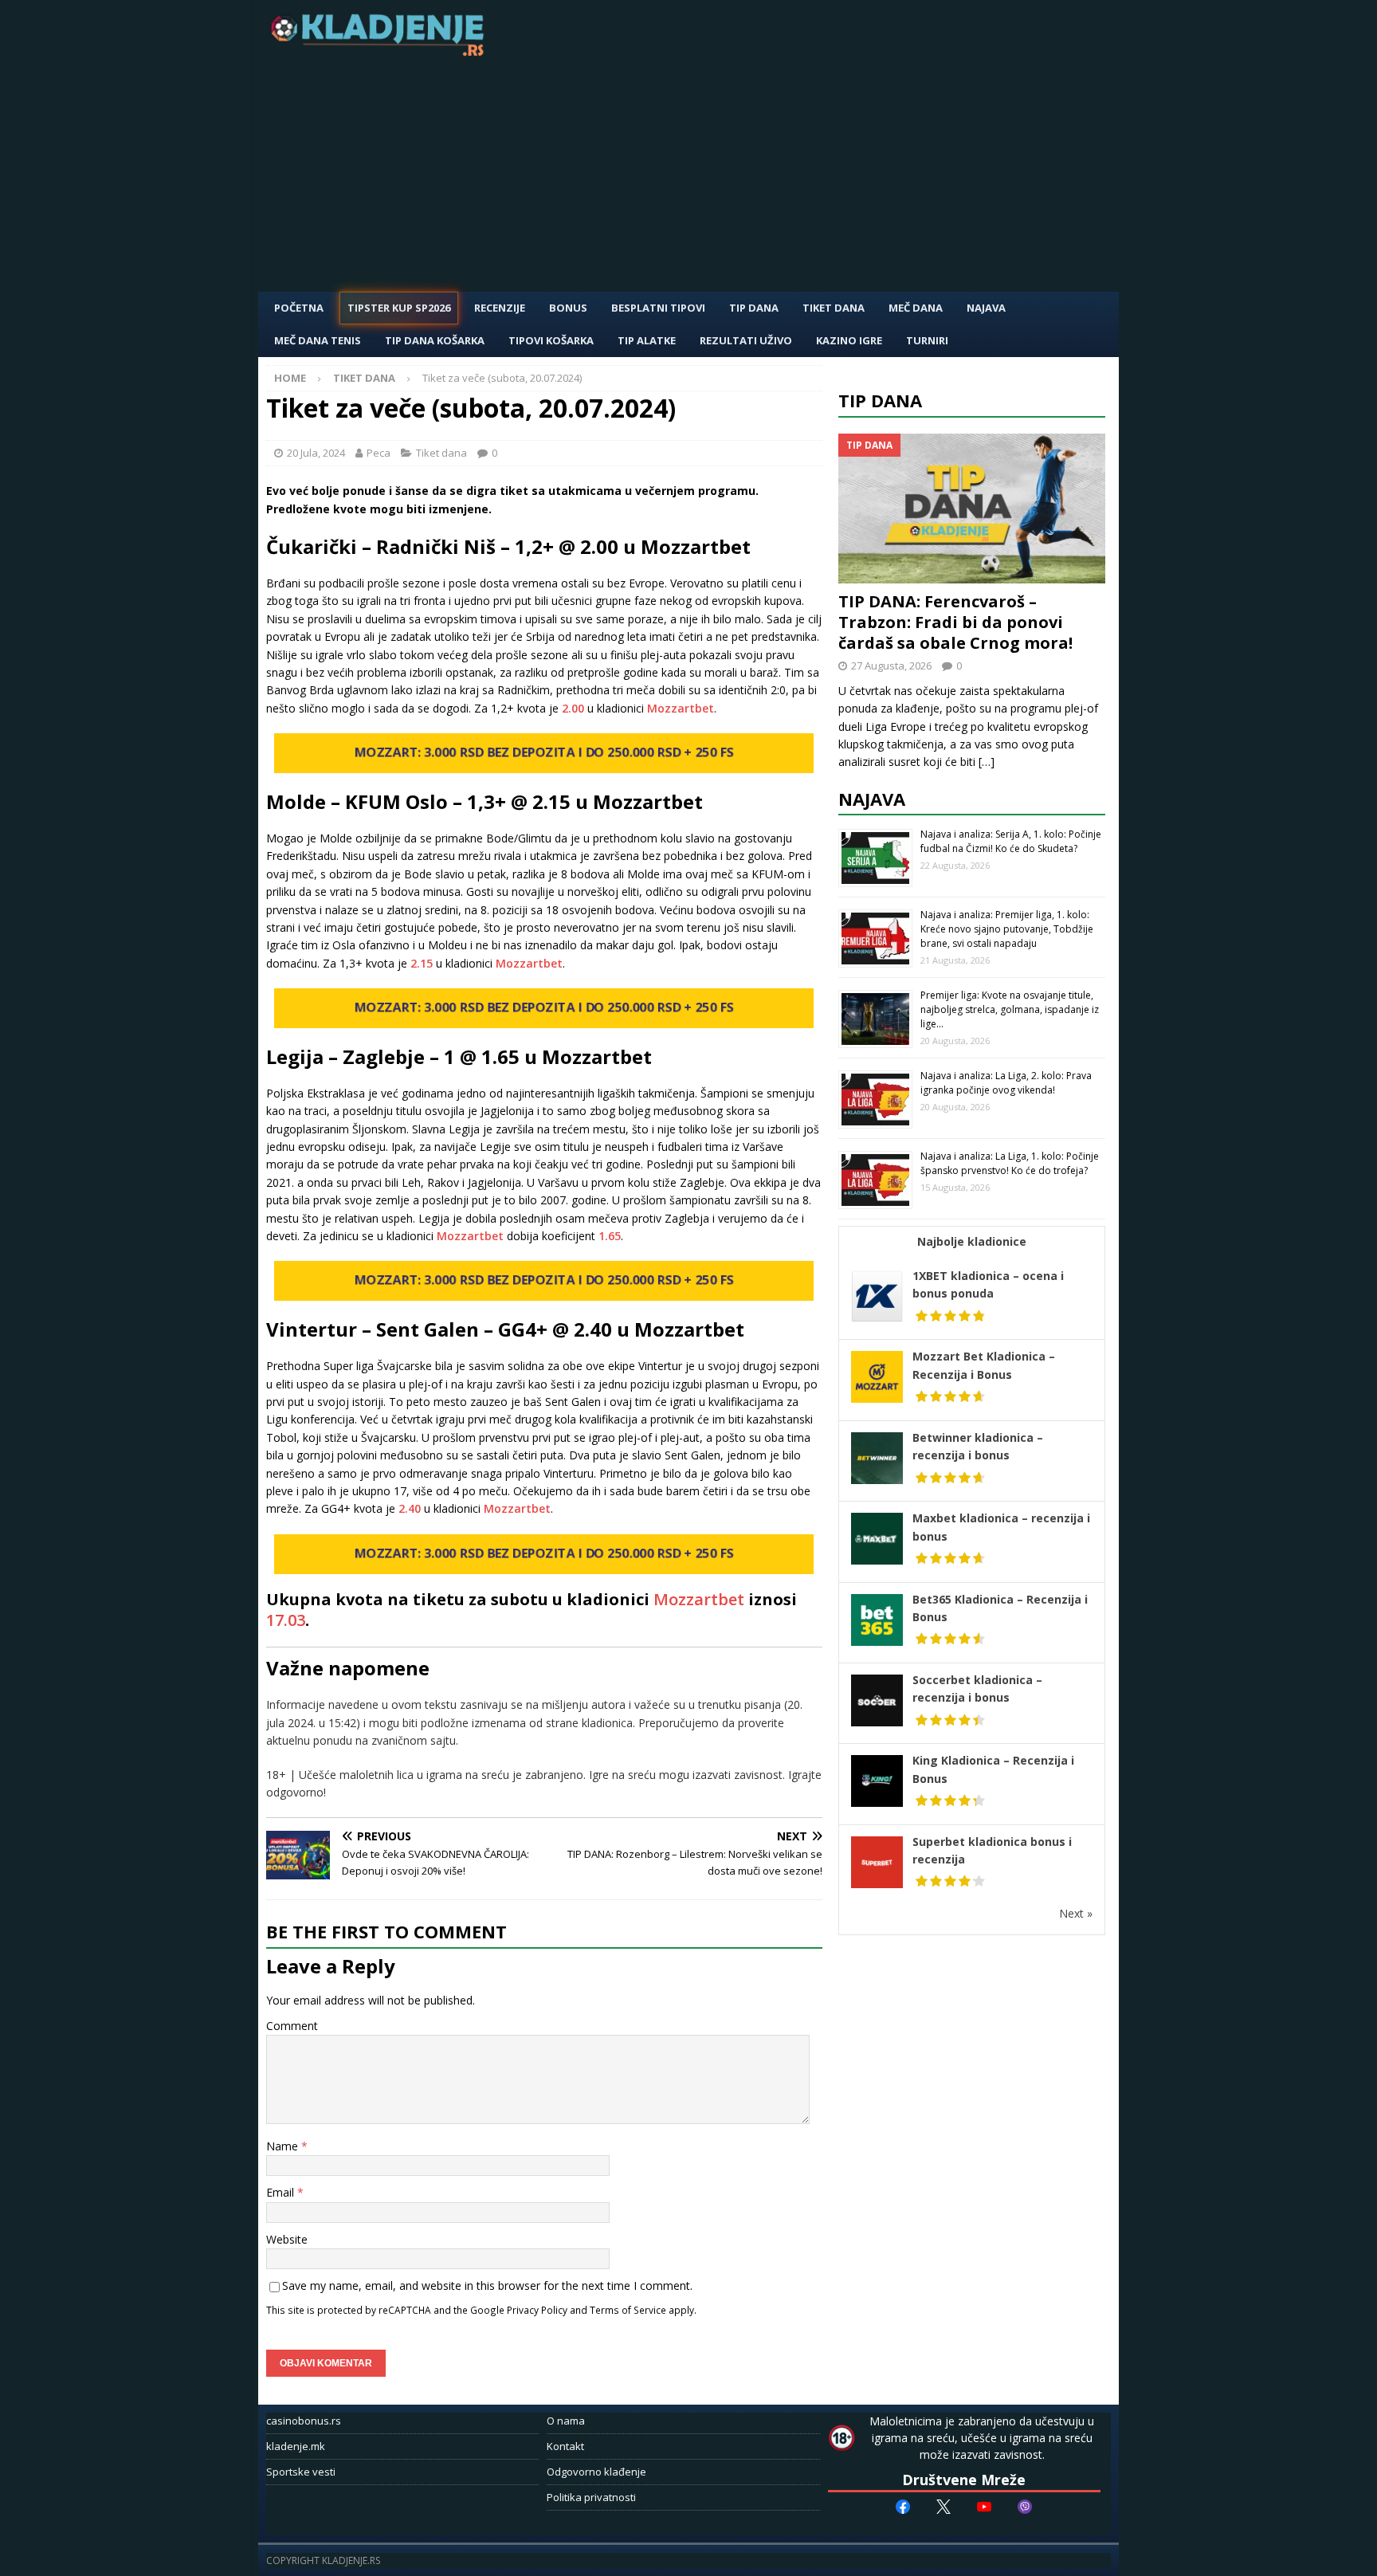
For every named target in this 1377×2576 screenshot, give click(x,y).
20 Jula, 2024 (316, 453)
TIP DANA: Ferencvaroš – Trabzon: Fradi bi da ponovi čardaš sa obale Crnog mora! (955, 622)
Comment (292, 2026)
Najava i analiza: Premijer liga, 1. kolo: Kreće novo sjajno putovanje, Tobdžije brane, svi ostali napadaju (1007, 929)
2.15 (422, 963)
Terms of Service (628, 2310)
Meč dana (916, 308)
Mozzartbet (681, 708)
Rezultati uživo (746, 340)
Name (284, 2146)
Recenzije (500, 308)
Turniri (927, 340)
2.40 (410, 1508)
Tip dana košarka (435, 340)
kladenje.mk (296, 2446)
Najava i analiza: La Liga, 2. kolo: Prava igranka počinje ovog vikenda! (1006, 1083)
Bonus (568, 308)
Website (287, 2239)
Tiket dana (834, 308)
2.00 (573, 708)
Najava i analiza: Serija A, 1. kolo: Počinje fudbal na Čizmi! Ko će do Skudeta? (1011, 841)
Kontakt (565, 2446)
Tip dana (880, 400)
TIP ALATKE (647, 340)
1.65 (610, 1236)
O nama (566, 2421)
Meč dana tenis (318, 340)
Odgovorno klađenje (596, 2472)
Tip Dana (754, 308)
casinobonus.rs (304, 2421)
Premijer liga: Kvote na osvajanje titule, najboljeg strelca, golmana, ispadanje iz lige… (1010, 1009)
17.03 (286, 1620)
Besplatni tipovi (658, 308)
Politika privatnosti (591, 2497)
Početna (299, 308)
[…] (987, 762)
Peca (379, 453)
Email (282, 2192)
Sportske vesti (301, 2472)
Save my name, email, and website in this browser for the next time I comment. (487, 2285)
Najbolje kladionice (972, 1241)
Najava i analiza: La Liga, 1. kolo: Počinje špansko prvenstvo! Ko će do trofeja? (1010, 1163)
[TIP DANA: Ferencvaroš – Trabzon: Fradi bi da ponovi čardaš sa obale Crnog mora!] (972, 509)
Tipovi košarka (551, 340)
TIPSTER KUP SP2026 (399, 308)
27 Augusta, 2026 (891, 666)
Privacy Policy (537, 2310)
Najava (986, 308)
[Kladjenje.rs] (381, 51)
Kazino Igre (849, 340)
